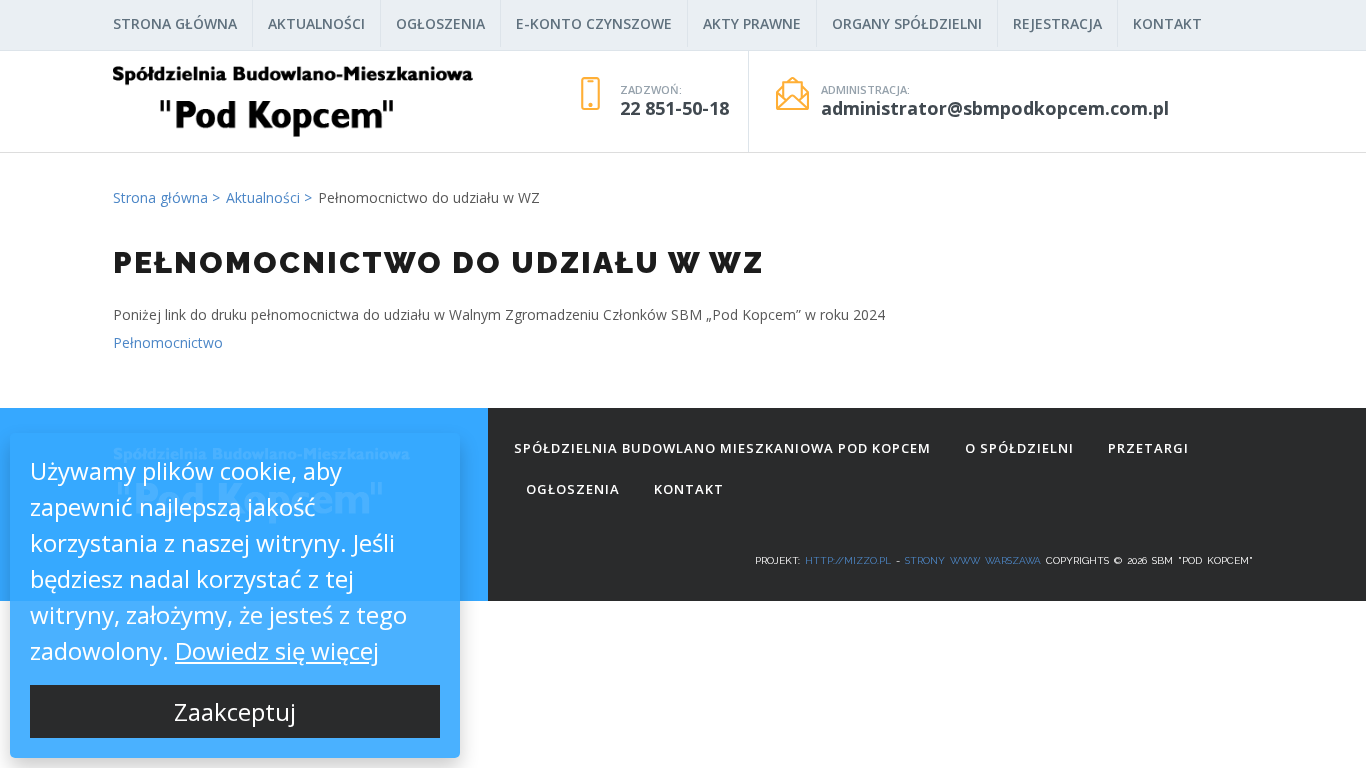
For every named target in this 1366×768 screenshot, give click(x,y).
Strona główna (175, 23)
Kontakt (1167, 23)
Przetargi (1148, 448)
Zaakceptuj (235, 711)
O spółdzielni (1019, 448)
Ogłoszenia (440, 23)
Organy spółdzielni (907, 23)
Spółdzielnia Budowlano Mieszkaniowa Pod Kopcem (722, 448)
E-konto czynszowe (594, 23)
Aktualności (316, 23)
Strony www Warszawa (973, 560)
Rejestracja (1057, 23)
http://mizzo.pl (848, 560)
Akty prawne (752, 23)
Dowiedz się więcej (277, 650)
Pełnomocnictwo (168, 342)
